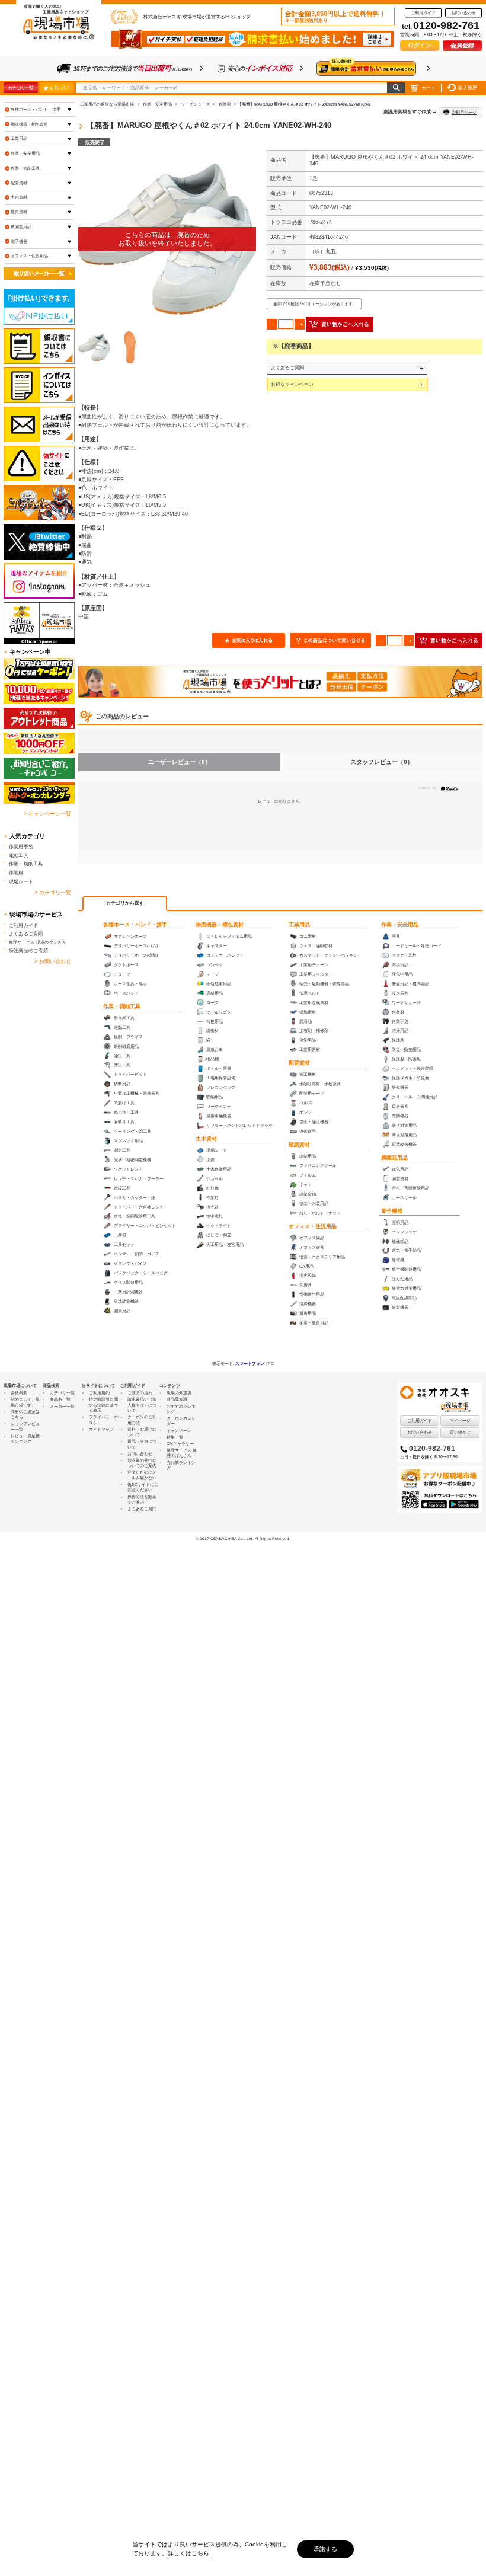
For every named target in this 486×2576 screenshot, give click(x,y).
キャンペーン (179, 1431)
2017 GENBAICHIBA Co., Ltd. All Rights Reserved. (245, 1538)
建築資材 (299, 1145)
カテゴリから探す (125, 903)
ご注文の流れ (140, 1393)
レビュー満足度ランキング (25, 1439)
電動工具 (19, 855)
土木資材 (206, 1139)
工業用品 (299, 925)
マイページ (460, 1420)
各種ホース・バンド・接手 (135, 925)
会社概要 (19, 1393)
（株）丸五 (323, 251)
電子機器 (392, 1211)
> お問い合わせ (53, 961)
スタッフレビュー (382, 762)
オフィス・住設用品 (313, 1226)
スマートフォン (250, 1364)
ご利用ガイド (423, 13)
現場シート (21, 881)
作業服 (16, 872)
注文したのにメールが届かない (142, 1475)
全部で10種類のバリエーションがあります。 (315, 304)
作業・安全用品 (400, 925)
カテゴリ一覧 (20, 88)
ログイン (420, 45)
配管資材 (299, 1063)
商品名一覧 (60, 1399)
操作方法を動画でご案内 (142, 1500)
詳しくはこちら (188, 2553)
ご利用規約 (99, 1393)
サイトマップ (101, 1429)
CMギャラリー (180, 1444)
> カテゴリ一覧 (53, 893)
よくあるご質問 (287, 367)
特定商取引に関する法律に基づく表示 (103, 1405)
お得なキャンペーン (292, 384)
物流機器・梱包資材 (220, 925)
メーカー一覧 (62, 1406)
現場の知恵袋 (179, 1393)
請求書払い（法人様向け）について (142, 1405)
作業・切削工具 (122, 1006)
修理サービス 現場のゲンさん (38, 942)
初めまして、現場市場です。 (25, 1402)
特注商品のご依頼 (28, 950)
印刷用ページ (464, 112)
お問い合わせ (463, 13)
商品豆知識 (177, 1399)
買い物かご (460, 1432)
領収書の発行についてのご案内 (142, 1463)
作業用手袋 (21, 846)
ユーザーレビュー (180, 762)
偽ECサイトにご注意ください (143, 1487)
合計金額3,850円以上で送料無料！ (335, 17)
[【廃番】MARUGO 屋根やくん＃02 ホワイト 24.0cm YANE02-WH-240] (167, 239)
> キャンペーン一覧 (47, 814)
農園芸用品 (394, 1158)
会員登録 (462, 45)
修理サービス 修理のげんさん (182, 1453)
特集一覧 (175, 1437)
